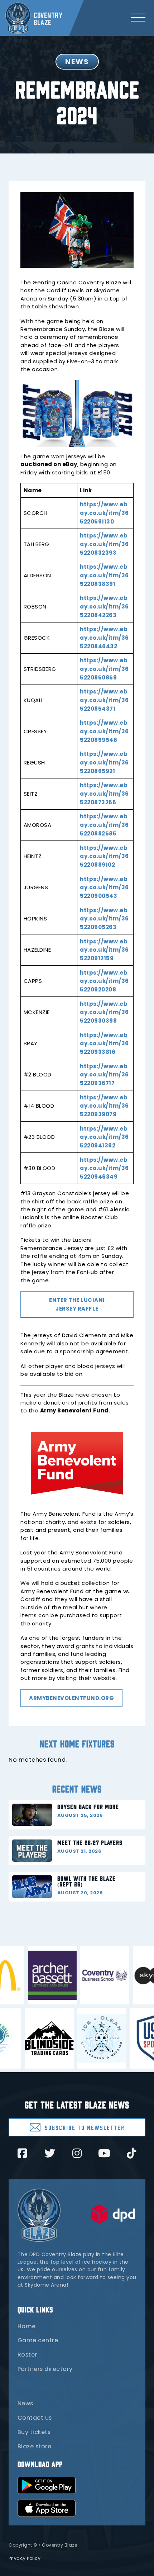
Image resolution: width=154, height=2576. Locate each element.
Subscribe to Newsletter (85, 2127)
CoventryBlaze (48, 18)
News (25, 2403)
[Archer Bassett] (67, 1975)
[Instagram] (77, 2153)
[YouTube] (104, 2153)
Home (27, 2326)
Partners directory (45, 2369)
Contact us (35, 2418)
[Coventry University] (119, 1975)
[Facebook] (22, 2153)
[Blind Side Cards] (35, 2038)
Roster (27, 2355)
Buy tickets (34, 2432)
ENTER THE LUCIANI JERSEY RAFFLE (77, 1304)
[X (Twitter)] (50, 2153)
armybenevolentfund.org (71, 1698)
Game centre (38, 2340)
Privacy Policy (25, 2558)
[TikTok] (131, 2153)
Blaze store (35, 2446)
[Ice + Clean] (88, 2038)
